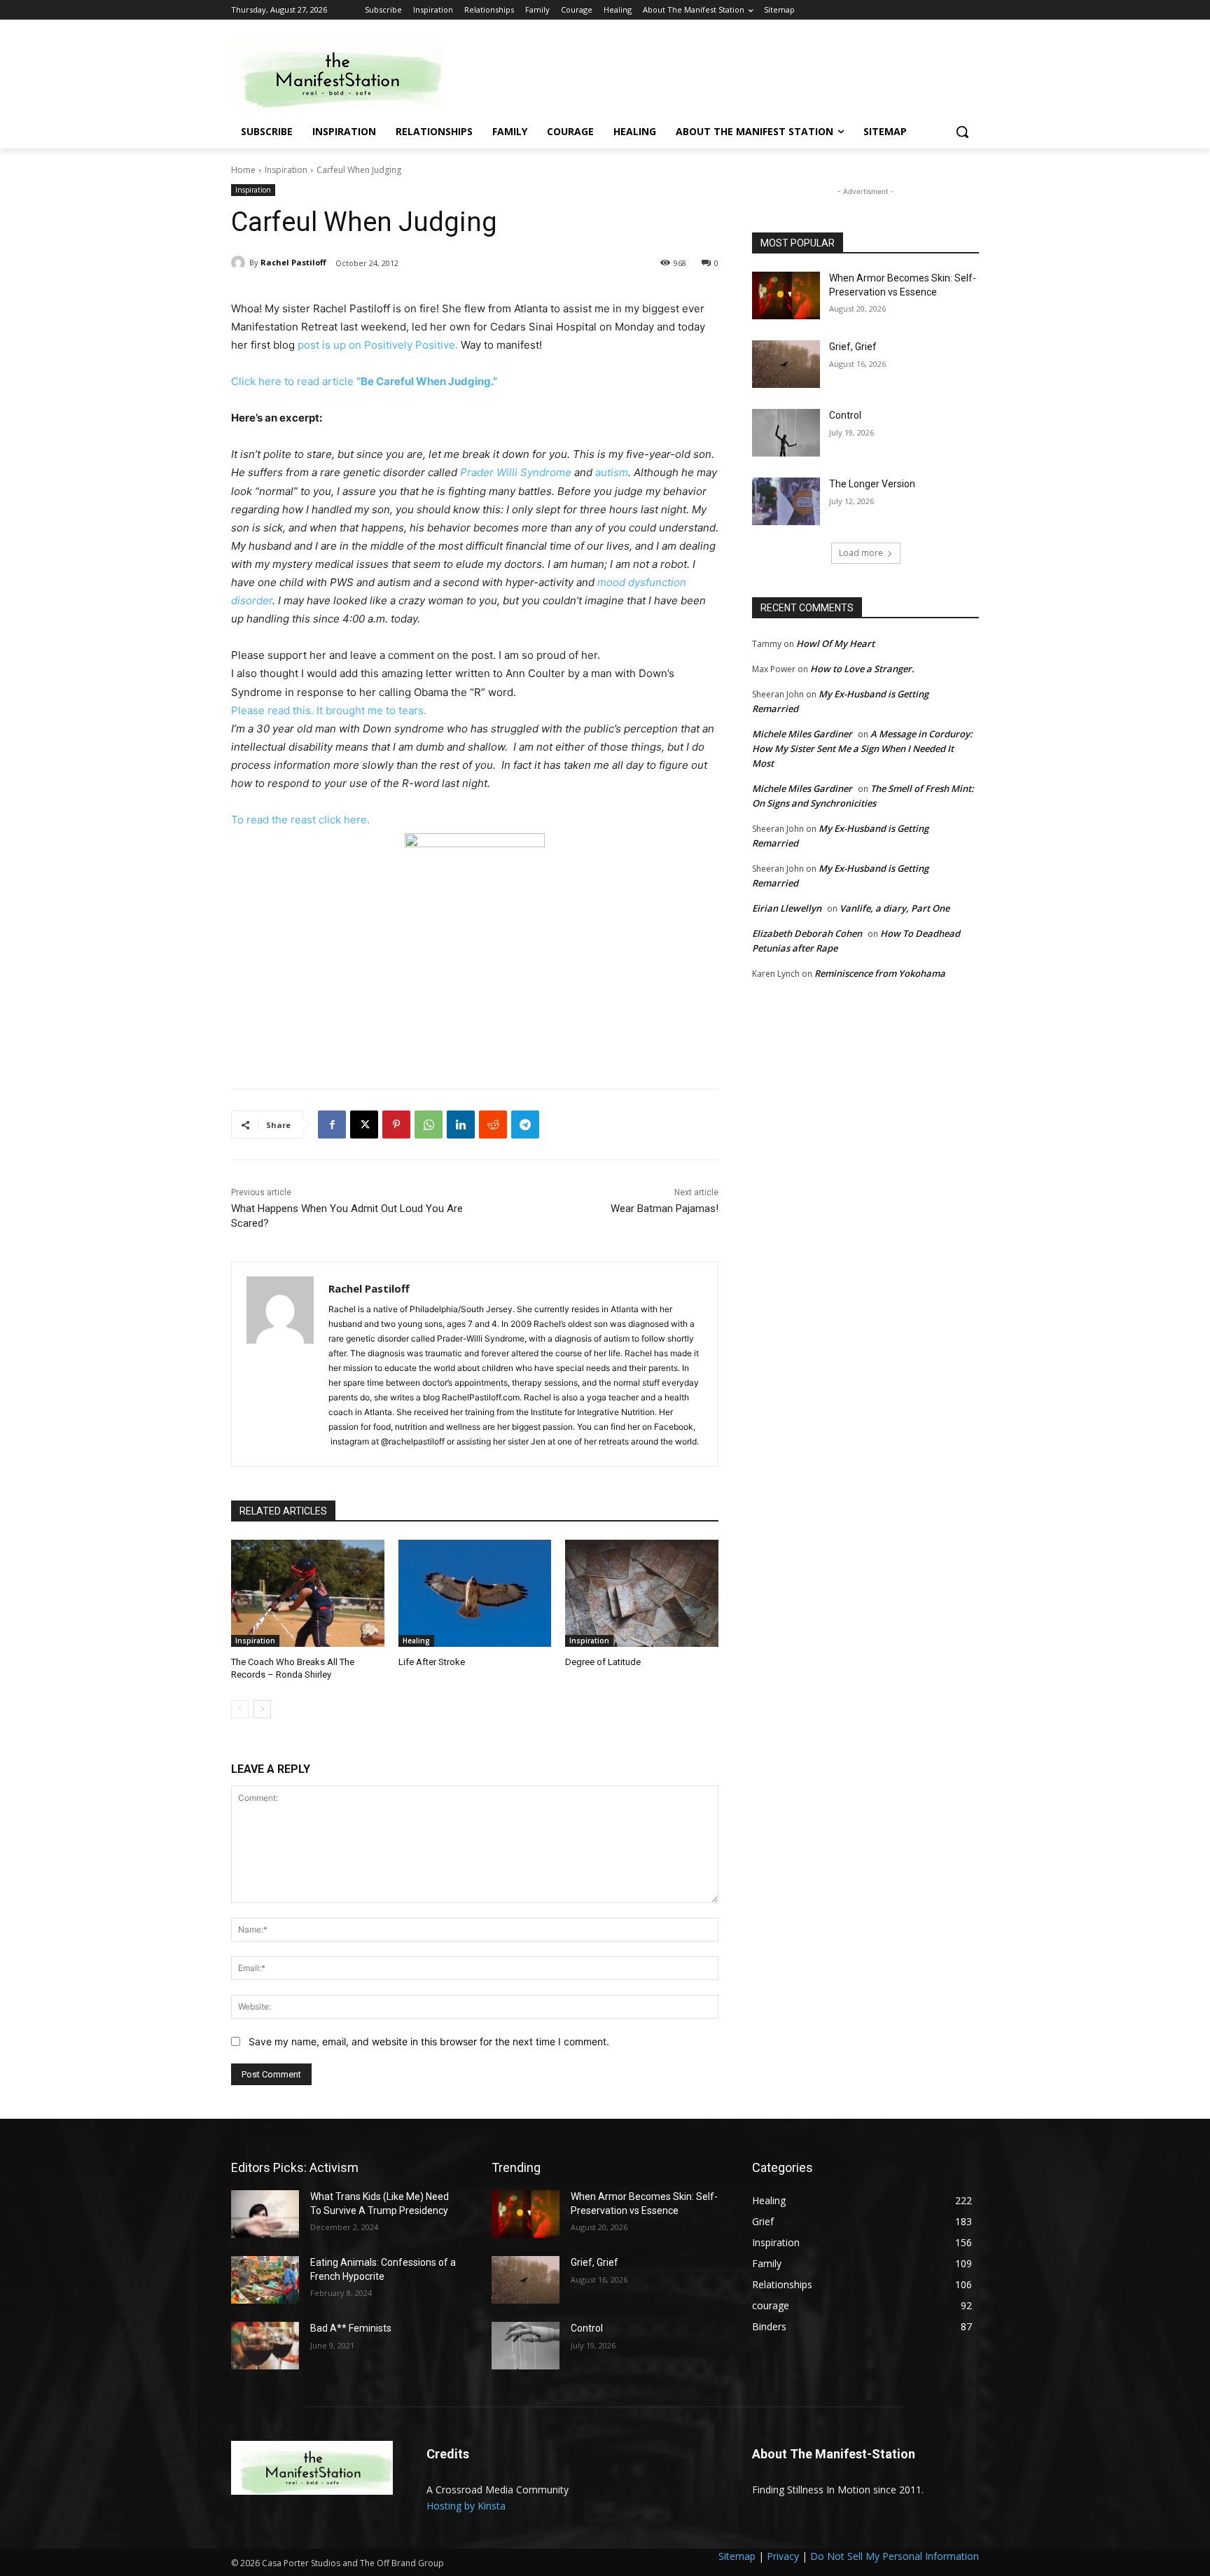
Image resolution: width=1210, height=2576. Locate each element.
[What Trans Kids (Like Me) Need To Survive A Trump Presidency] (265, 2214)
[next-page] (262, 1709)
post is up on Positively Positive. (378, 345)
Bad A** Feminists (351, 2328)
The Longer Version (872, 484)
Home (243, 170)
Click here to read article (364, 381)
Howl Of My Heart (835, 643)
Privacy (783, 2556)
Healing (416, 1641)
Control (845, 415)
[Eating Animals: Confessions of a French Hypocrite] (265, 2280)
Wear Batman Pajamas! (665, 1209)
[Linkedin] (461, 1125)
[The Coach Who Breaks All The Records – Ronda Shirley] (308, 1593)
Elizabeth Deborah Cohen (807, 933)
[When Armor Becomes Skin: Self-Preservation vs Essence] (786, 295)
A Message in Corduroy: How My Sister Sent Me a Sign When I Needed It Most (862, 749)
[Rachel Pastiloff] (240, 263)
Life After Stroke (432, 1662)
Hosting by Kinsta (466, 2506)
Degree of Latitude (603, 1662)
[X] (364, 1125)
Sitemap (737, 2556)
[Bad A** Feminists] (265, 2346)
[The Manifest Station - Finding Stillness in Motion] (343, 74)
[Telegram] (525, 1125)
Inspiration (286, 170)
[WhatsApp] (429, 1125)
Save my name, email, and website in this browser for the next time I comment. (429, 2041)
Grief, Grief (853, 347)
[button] (962, 132)
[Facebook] (332, 1125)
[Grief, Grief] (786, 364)
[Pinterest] (396, 1125)
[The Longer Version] (786, 501)
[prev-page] (240, 1709)
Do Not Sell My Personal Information (895, 2556)
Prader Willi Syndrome (516, 472)
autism (612, 472)
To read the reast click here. (300, 820)
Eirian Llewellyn (787, 908)
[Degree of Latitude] (642, 1593)
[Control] (786, 433)
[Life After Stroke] (475, 1593)
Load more (861, 553)
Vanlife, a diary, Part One (895, 908)
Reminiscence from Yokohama (880, 973)
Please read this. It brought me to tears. (330, 710)
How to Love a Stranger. (862, 669)
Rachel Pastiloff (293, 262)
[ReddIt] (493, 1125)
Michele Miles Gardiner (802, 734)
